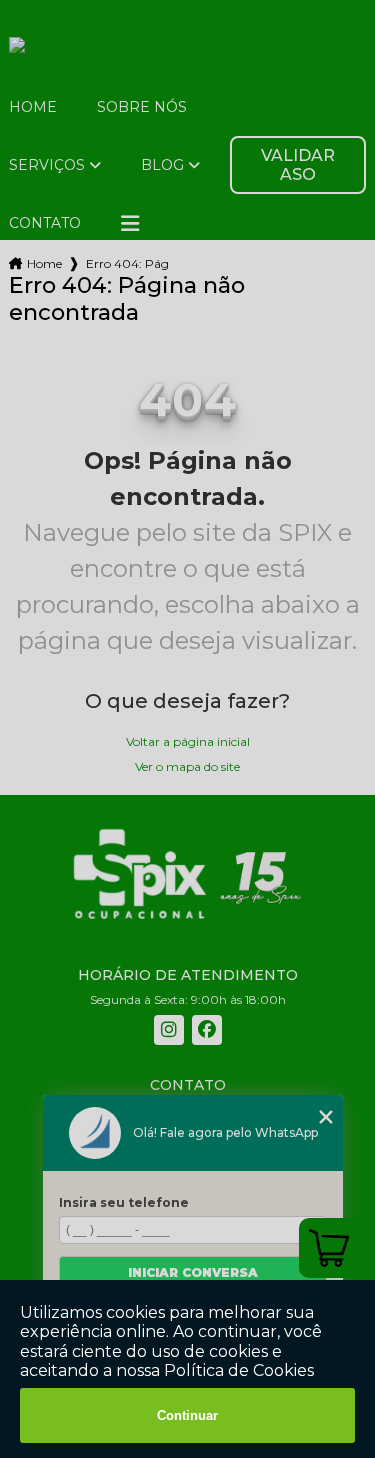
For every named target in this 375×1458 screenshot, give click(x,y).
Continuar (187, 1415)
